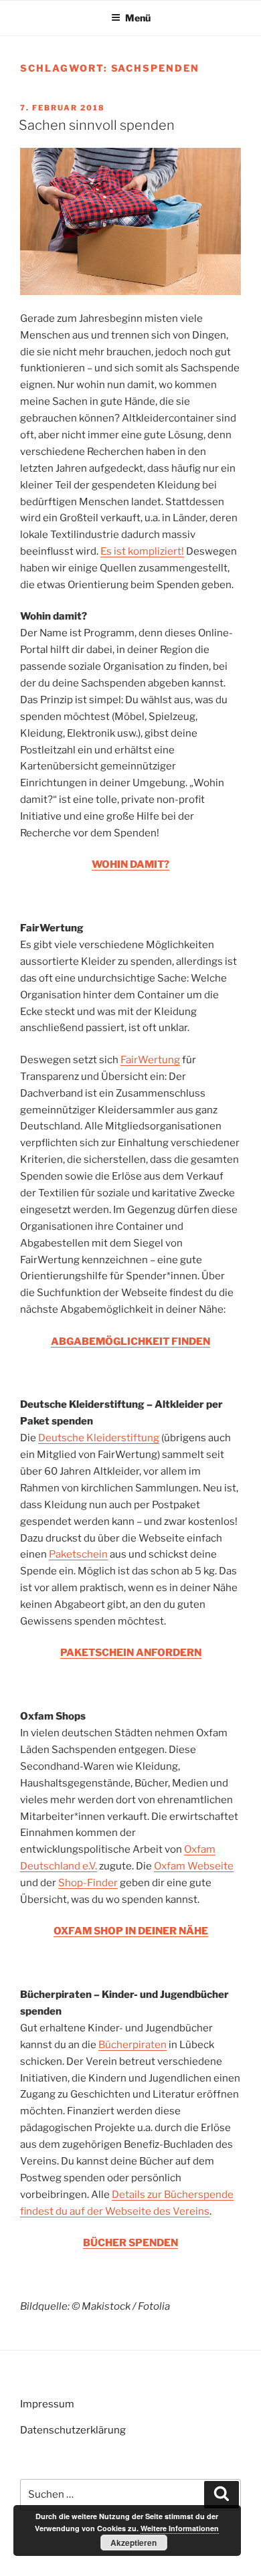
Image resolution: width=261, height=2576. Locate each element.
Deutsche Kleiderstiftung (99, 1438)
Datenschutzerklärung (73, 2430)
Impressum (47, 2404)
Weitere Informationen (180, 2528)
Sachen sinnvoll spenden (97, 125)
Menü (138, 18)
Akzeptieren (134, 2543)
